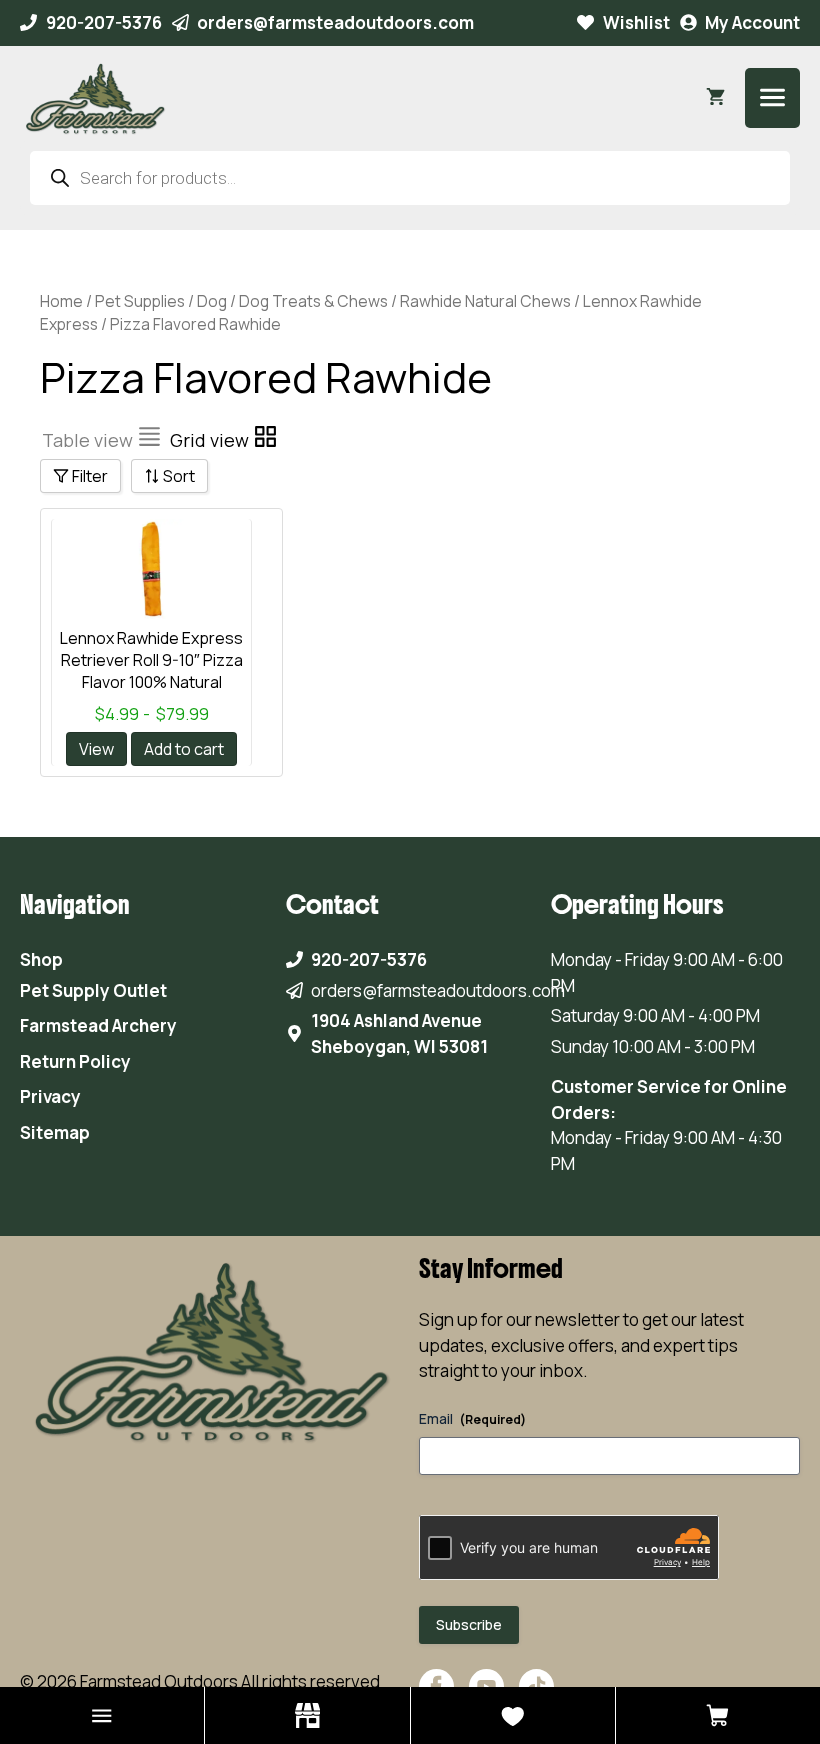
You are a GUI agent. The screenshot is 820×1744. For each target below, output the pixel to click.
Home (61, 301)
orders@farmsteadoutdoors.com (335, 22)
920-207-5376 (104, 22)
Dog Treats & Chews (313, 301)
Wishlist (636, 22)
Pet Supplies (140, 301)
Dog (212, 301)
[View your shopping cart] (715, 98)
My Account (752, 22)
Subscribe (469, 1624)
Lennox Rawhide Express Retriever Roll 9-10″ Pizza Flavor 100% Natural (151, 660)
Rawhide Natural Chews (485, 301)
